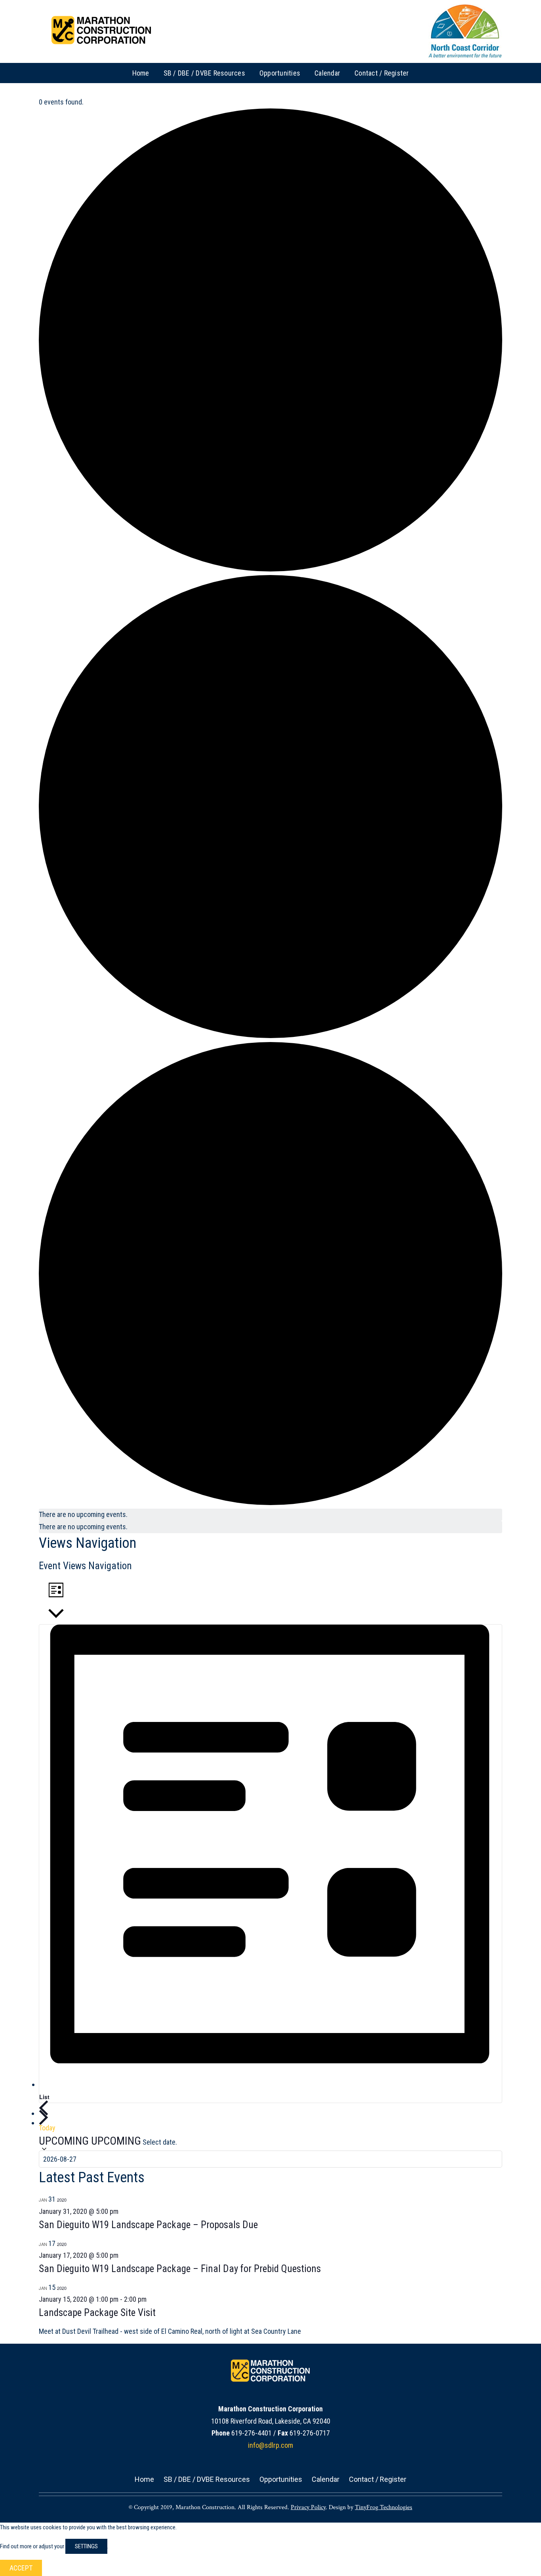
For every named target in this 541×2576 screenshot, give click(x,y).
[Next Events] (44, 2117)
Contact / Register (378, 2479)
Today (47, 2128)
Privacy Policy (308, 2507)
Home (144, 2479)
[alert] (270, 1515)
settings (86, 2546)
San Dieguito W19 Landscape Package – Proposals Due (148, 2225)
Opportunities (281, 2479)
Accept (21, 2568)
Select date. (160, 2142)
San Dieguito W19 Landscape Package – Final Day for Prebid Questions (180, 2269)
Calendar (326, 2479)
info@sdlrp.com (270, 2445)
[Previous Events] (44, 2108)
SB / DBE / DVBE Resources (207, 2479)
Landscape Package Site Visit (97, 2313)
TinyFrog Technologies (384, 2507)
